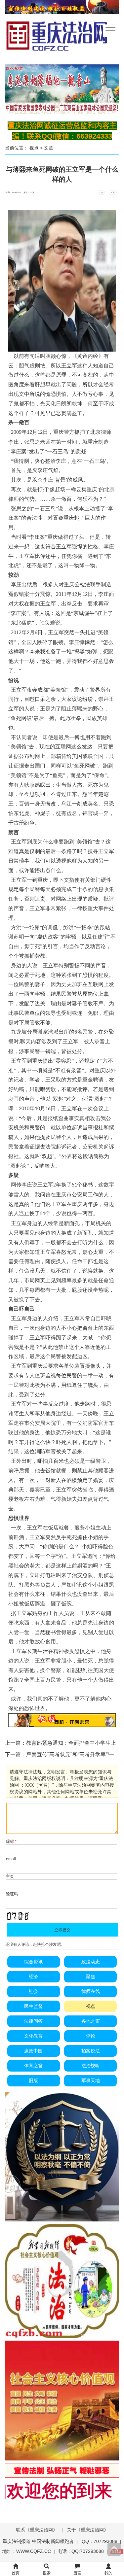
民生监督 (33, 2006)
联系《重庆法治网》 (37, 2530)
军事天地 (91, 2080)
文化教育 (33, 2036)
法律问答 (33, 2021)
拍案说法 (91, 2051)
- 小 (101, 192)
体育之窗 (33, 2066)
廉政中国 (33, 2051)
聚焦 (91, 1976)
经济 (33, 1976)
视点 (34, 148)
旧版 (33, 2080)
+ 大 (113, 192)
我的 (108, 2573)
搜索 (47, 2573)
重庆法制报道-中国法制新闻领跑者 (38, 2541)
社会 (33, 1991)
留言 (77, 2573)
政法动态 (91, 1962)
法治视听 (91, 2066)
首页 (16, 2573)
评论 (91, 2036)
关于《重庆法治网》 (88, 2530)
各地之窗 (91, 2021)
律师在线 (91, 1991)
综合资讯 (33, 1962)
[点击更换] (18, 1916)
